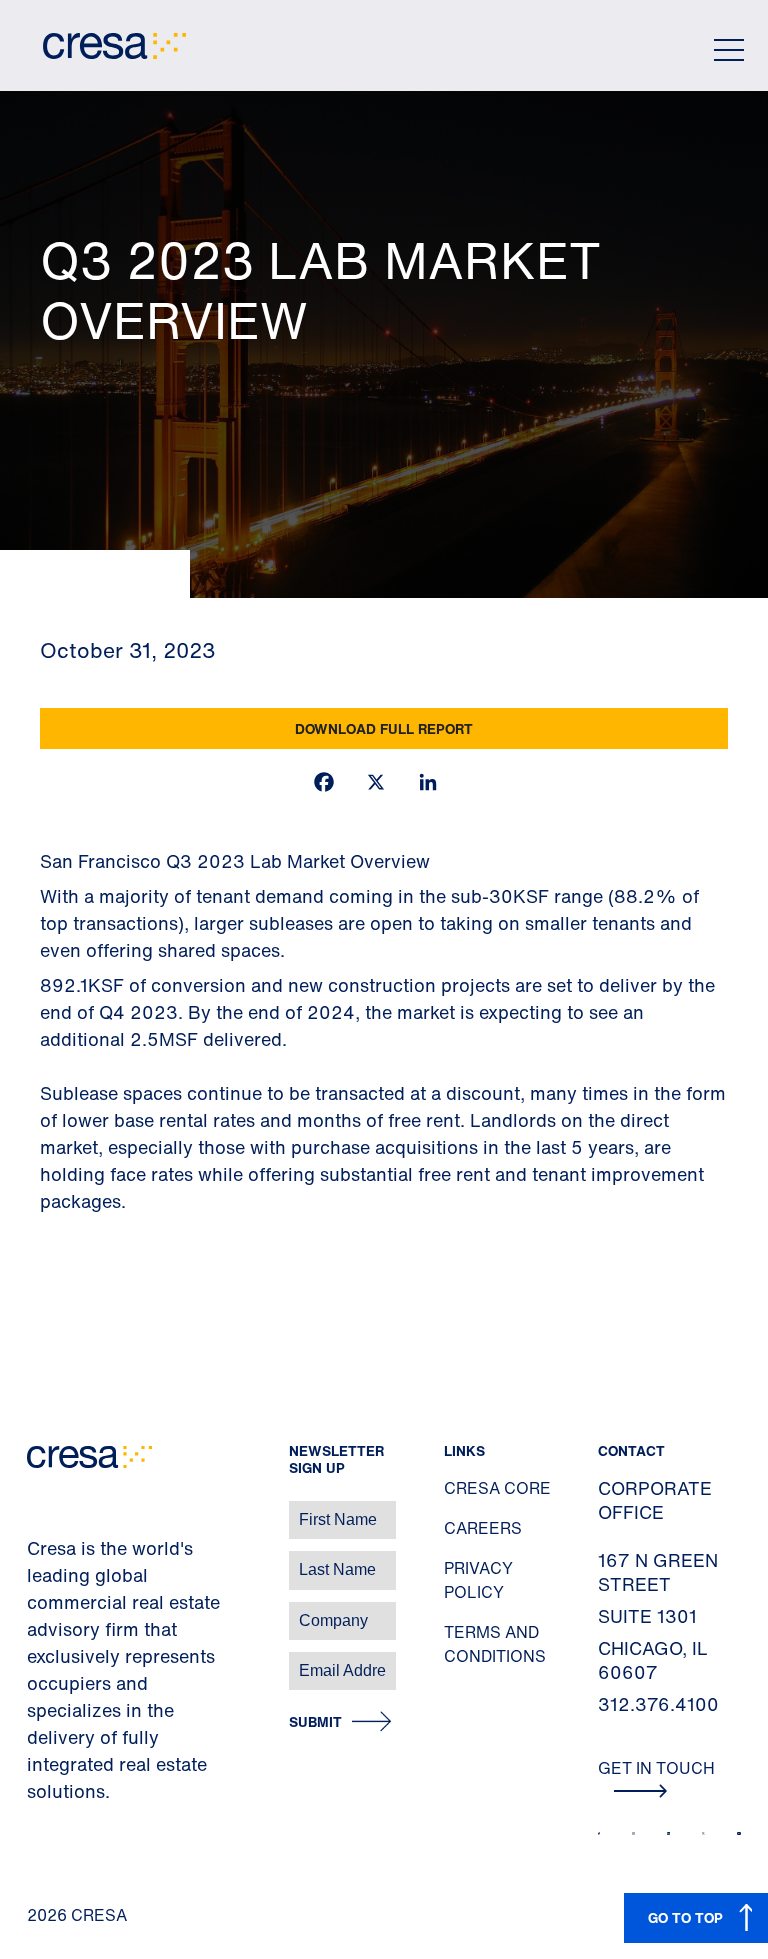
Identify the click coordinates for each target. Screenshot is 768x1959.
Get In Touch (656, 1768)
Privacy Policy (478, 1580)
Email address (49, 1660)
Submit (315, 1722)
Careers (483, 1528)
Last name (39, 1559)
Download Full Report (384, 728)
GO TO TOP (685, 1917)
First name (39, 1509)
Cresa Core (497, 1488)
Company (36, 1610)
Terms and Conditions (495, 1644)
